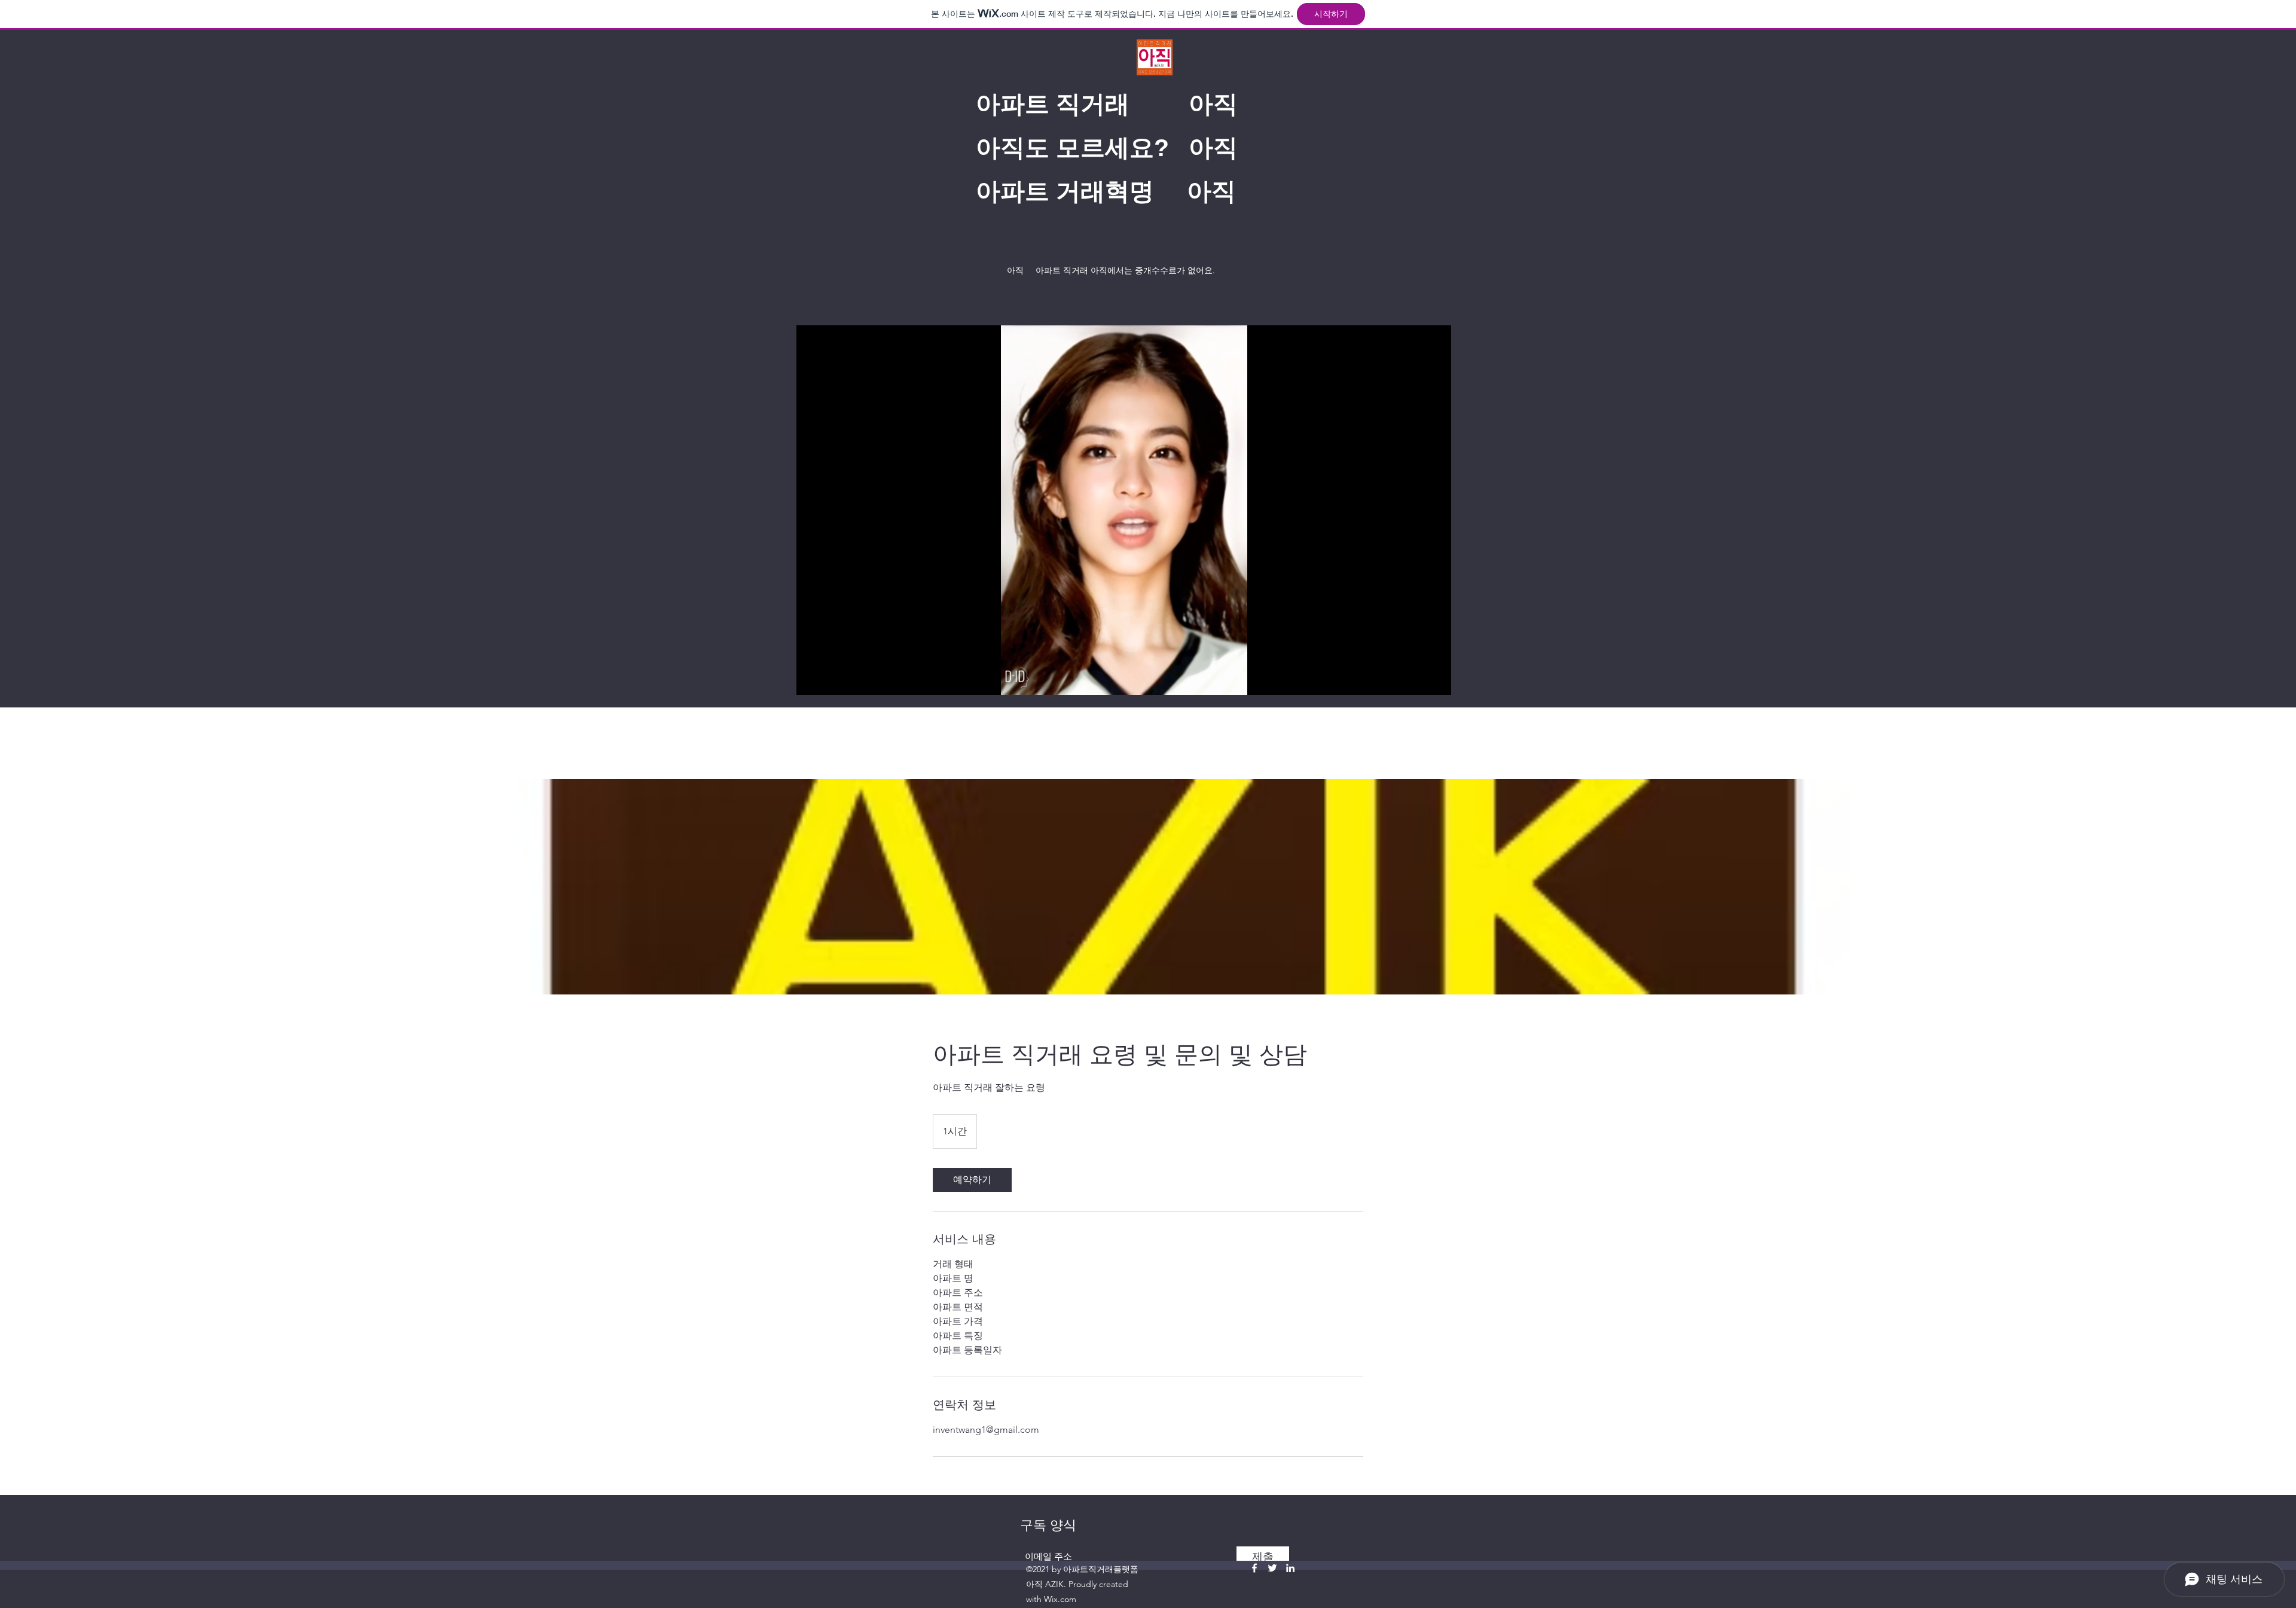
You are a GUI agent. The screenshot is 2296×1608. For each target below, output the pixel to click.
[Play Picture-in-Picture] (1415, 679)
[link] (972, 1180)
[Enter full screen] (1435, 679)
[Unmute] (832, 679)
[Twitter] (1272, 1568)
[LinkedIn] (1290, 1568)
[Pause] (812, 679)
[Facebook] (1254, 1568)
